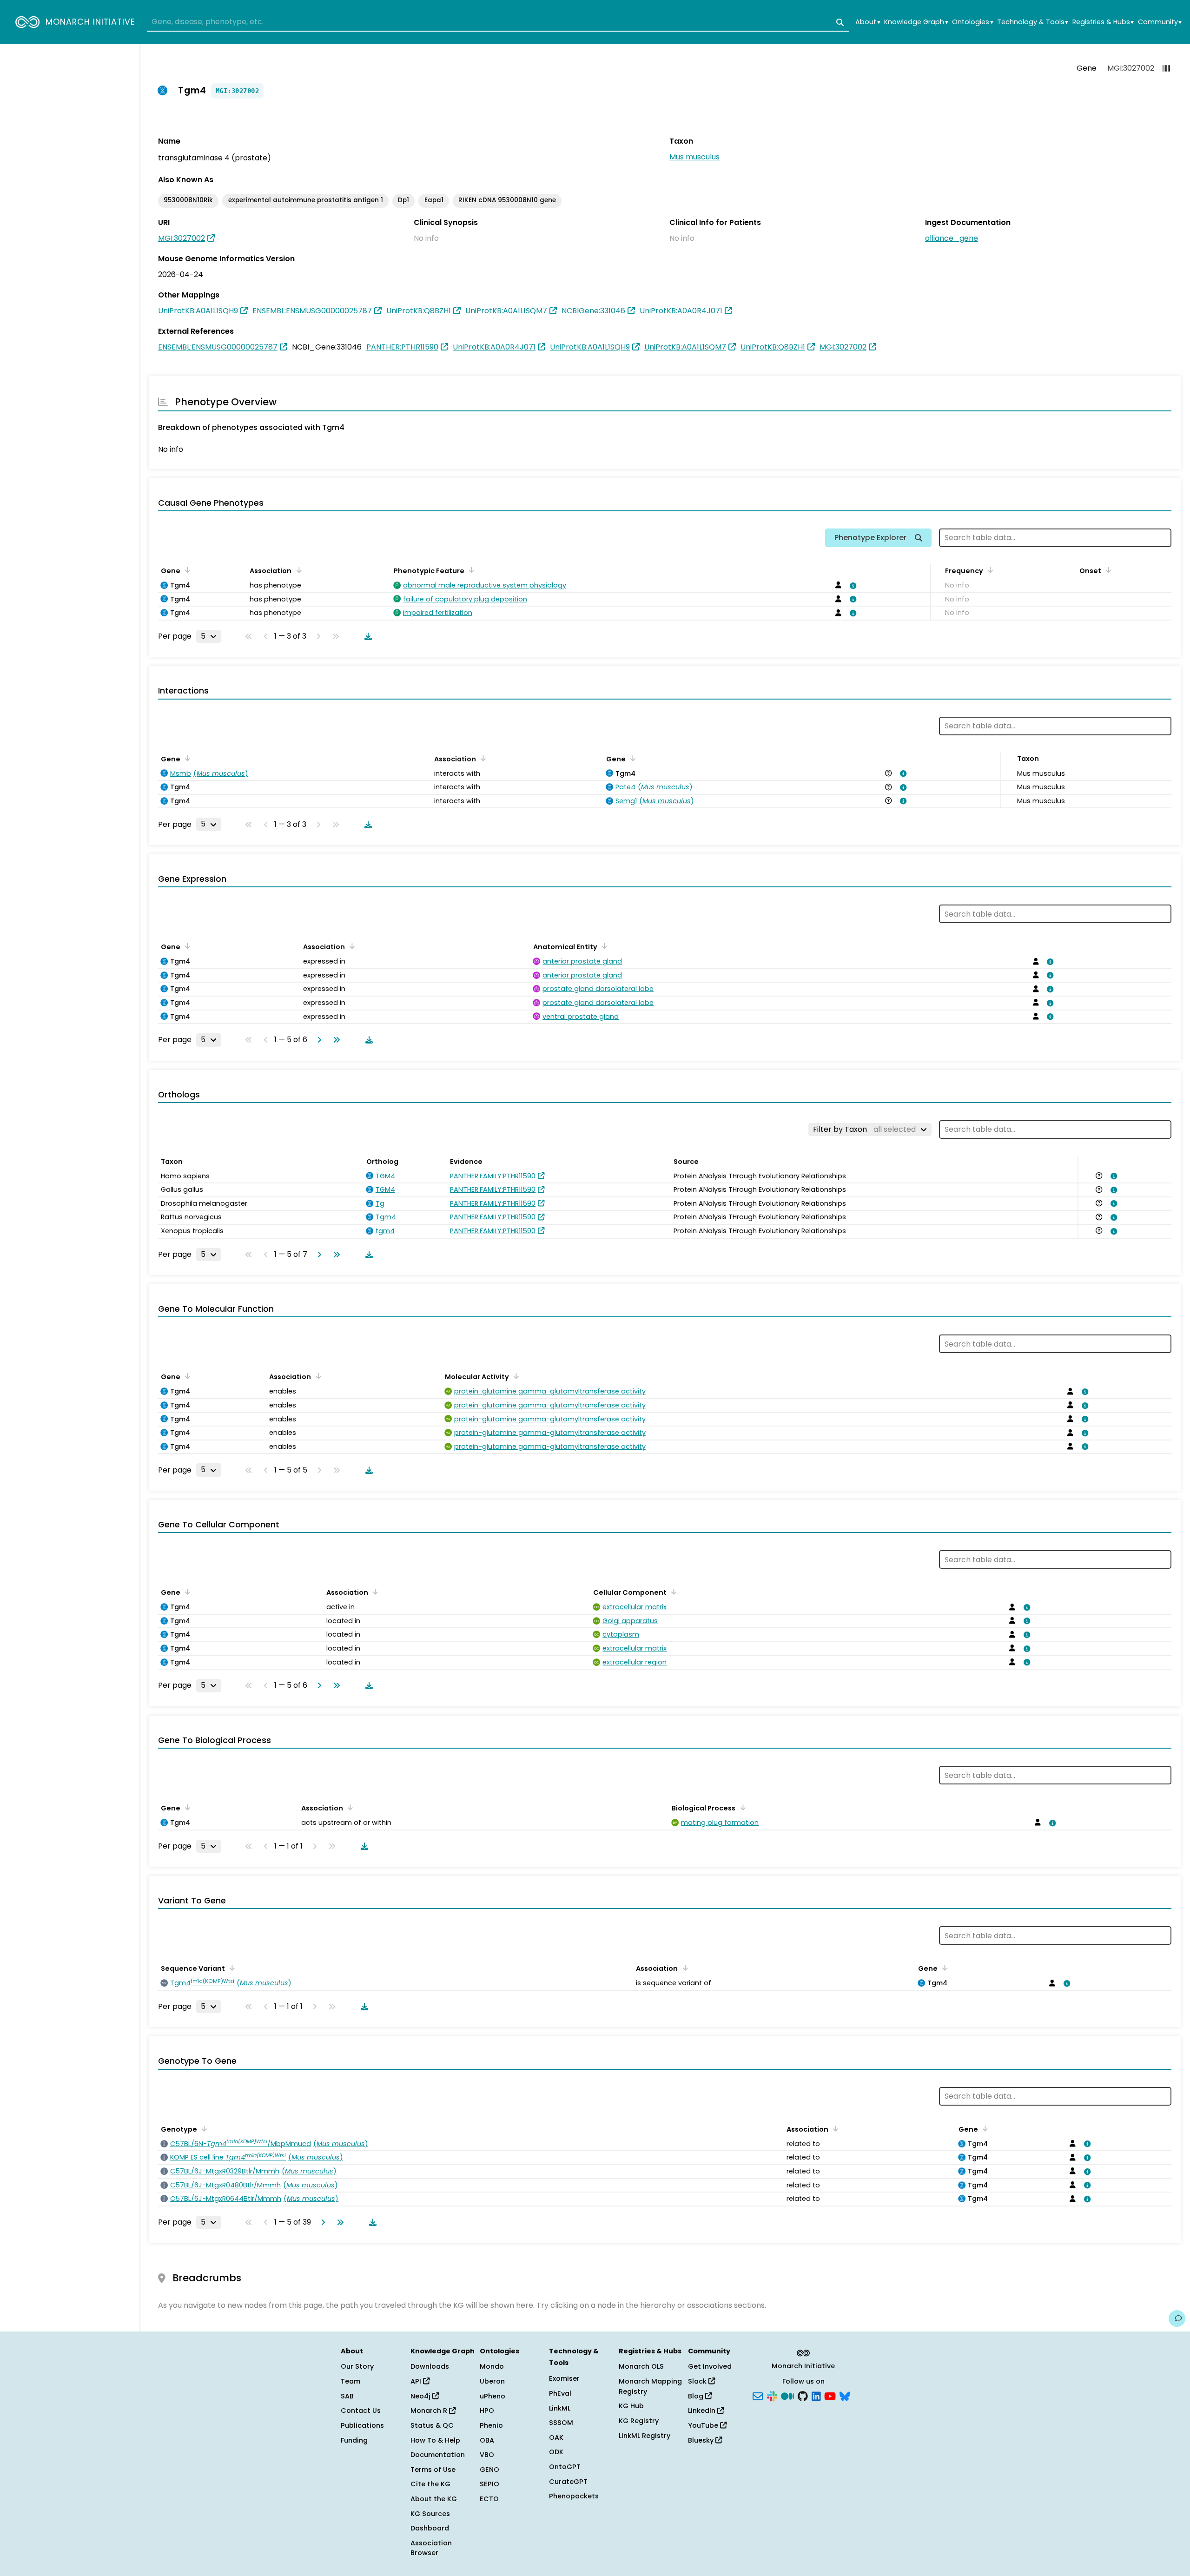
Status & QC (432, 2425)
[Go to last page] (335, 1040)
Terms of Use (433, 2470)
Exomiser (564, 2378)
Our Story (357, 2366)
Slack (698, 2381)
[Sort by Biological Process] (741, 1807)
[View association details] (852, 586)
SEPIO (489, 2484)
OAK (556, 2437)
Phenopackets (574, 2496)
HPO (487, 2411)
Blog (697, 2396)
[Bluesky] (845, 2395)
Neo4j (421, 2396)
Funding (354, 2440)
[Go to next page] (317, 1040)
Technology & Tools (1033, 22)
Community (1160, 22)
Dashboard (430, 2528)
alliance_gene (952, 238)
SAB (347, 2396)
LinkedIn (703, 2411)
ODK (556, 2452)
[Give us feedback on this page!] (1177, 2318)
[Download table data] (366, 636)
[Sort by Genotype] (203, 2128)
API (417, 2381)
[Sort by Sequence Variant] (231, 1968)
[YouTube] (830, 2395)
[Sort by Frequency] (989, 570)
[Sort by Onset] (1107, 570)
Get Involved (710, 2366)
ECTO (489, 2499)
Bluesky (702, 2440)
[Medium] (787, 2395)
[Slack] (772, 2395)
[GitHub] (803, 2395)
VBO (487, 2455)
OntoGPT (565, 2467)
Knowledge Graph (916, 22)
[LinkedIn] (816, 2395)
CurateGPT (568, 2482)
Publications (362, 2425)
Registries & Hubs (1103, 22)
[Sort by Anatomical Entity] (603, 946)
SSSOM (561, 2423)
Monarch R (430, 2411)
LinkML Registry (645, 2436)
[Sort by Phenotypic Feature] (470, 570)
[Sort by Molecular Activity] (515, 1376)
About (868, 22)
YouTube (704, 2425)
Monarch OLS (641, 2366)
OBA (487, 2440)
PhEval (560, 2393)
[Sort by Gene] (186, 570)
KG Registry (639, 2421)
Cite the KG (430, 2484)
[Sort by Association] (297, 570)
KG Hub (631, 2406)
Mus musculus (694, 157)
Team (350, 2381)
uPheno (493, 2396)
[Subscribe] (758, 2395)
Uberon (492, 2381)
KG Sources (430, 2514)
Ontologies (972, 22)
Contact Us (361, 2411)
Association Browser (431, 2548)
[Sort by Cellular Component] (672, 1592)
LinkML (560, 2408)
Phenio (491, 2425)
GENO (489, 2470)
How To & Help (435, 2440)
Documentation (438, 2455)
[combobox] (498, 22)
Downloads (430, 2366)
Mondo (492, 2366)
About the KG (434, 2499)
